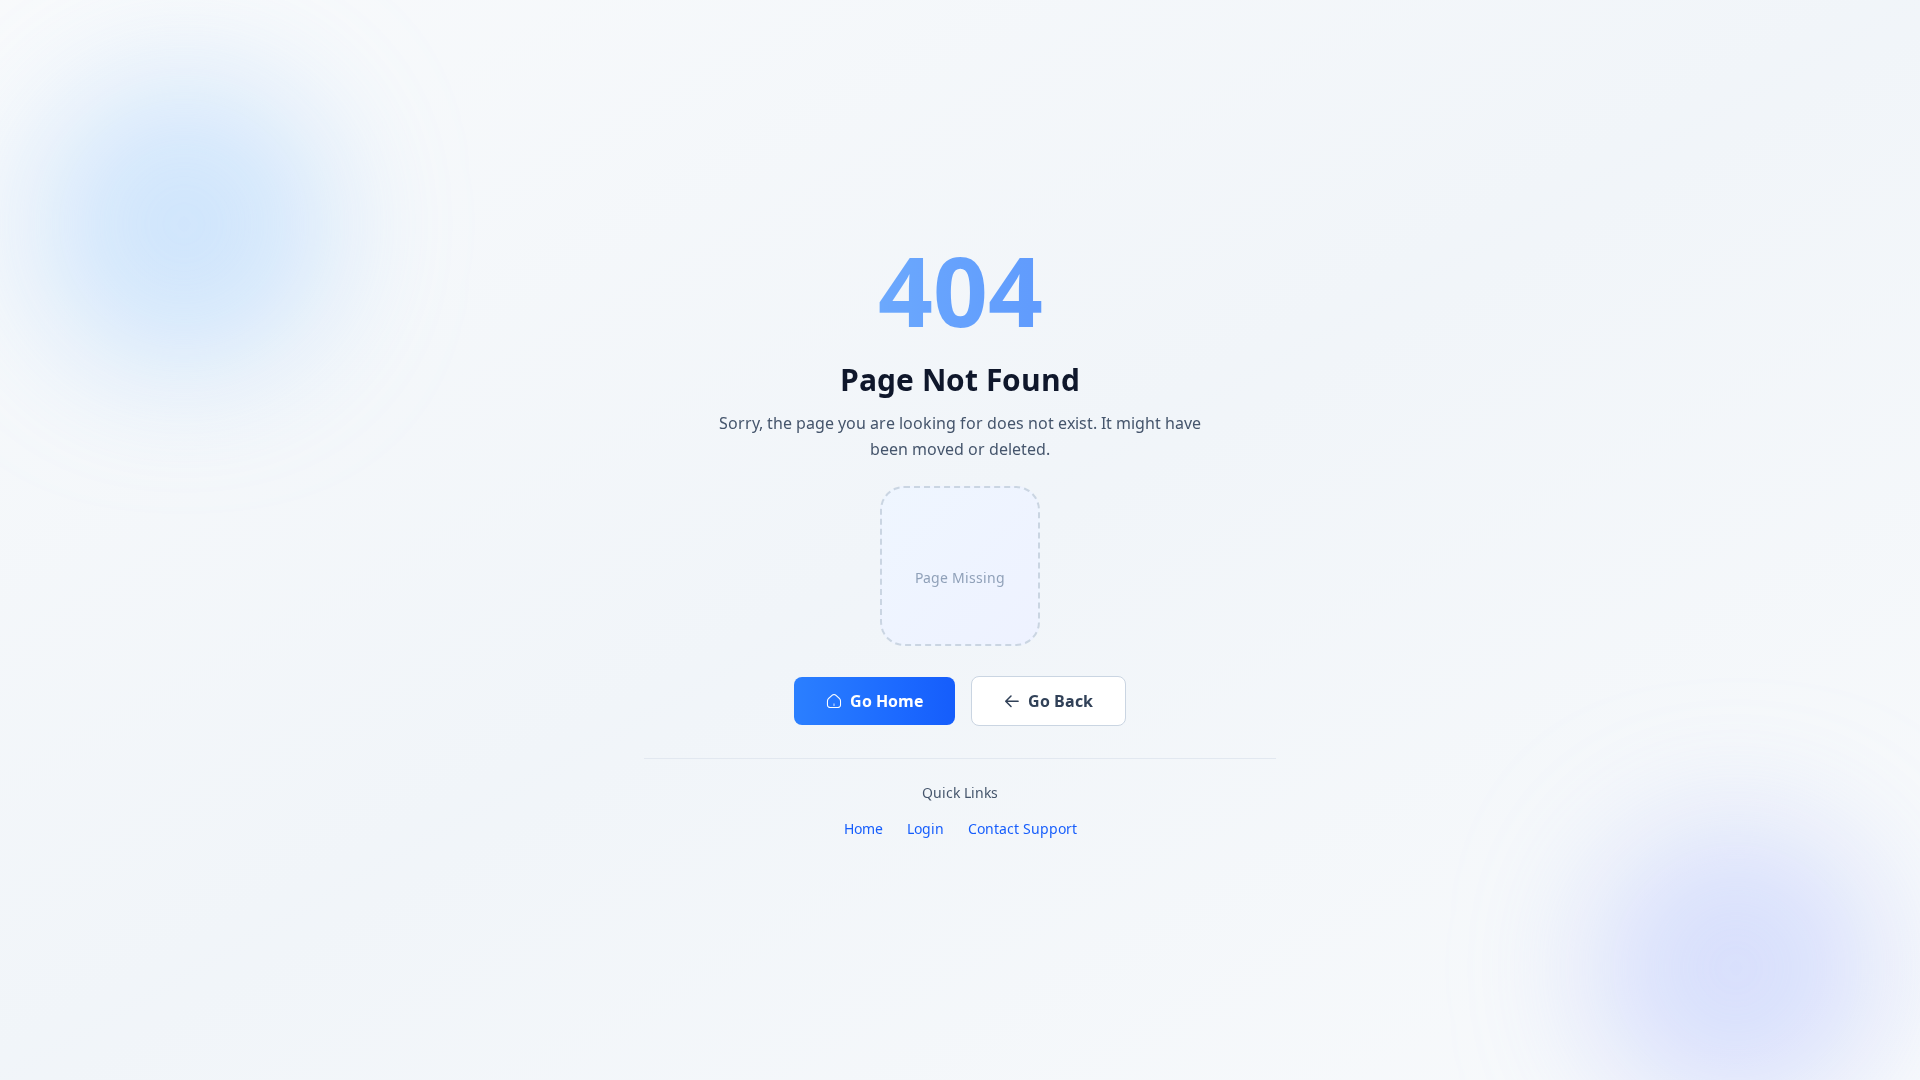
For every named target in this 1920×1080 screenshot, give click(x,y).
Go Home (886, 701)
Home (863, 828)
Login (925, 828)
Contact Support (1022, 828)
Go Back (1060, 701)
